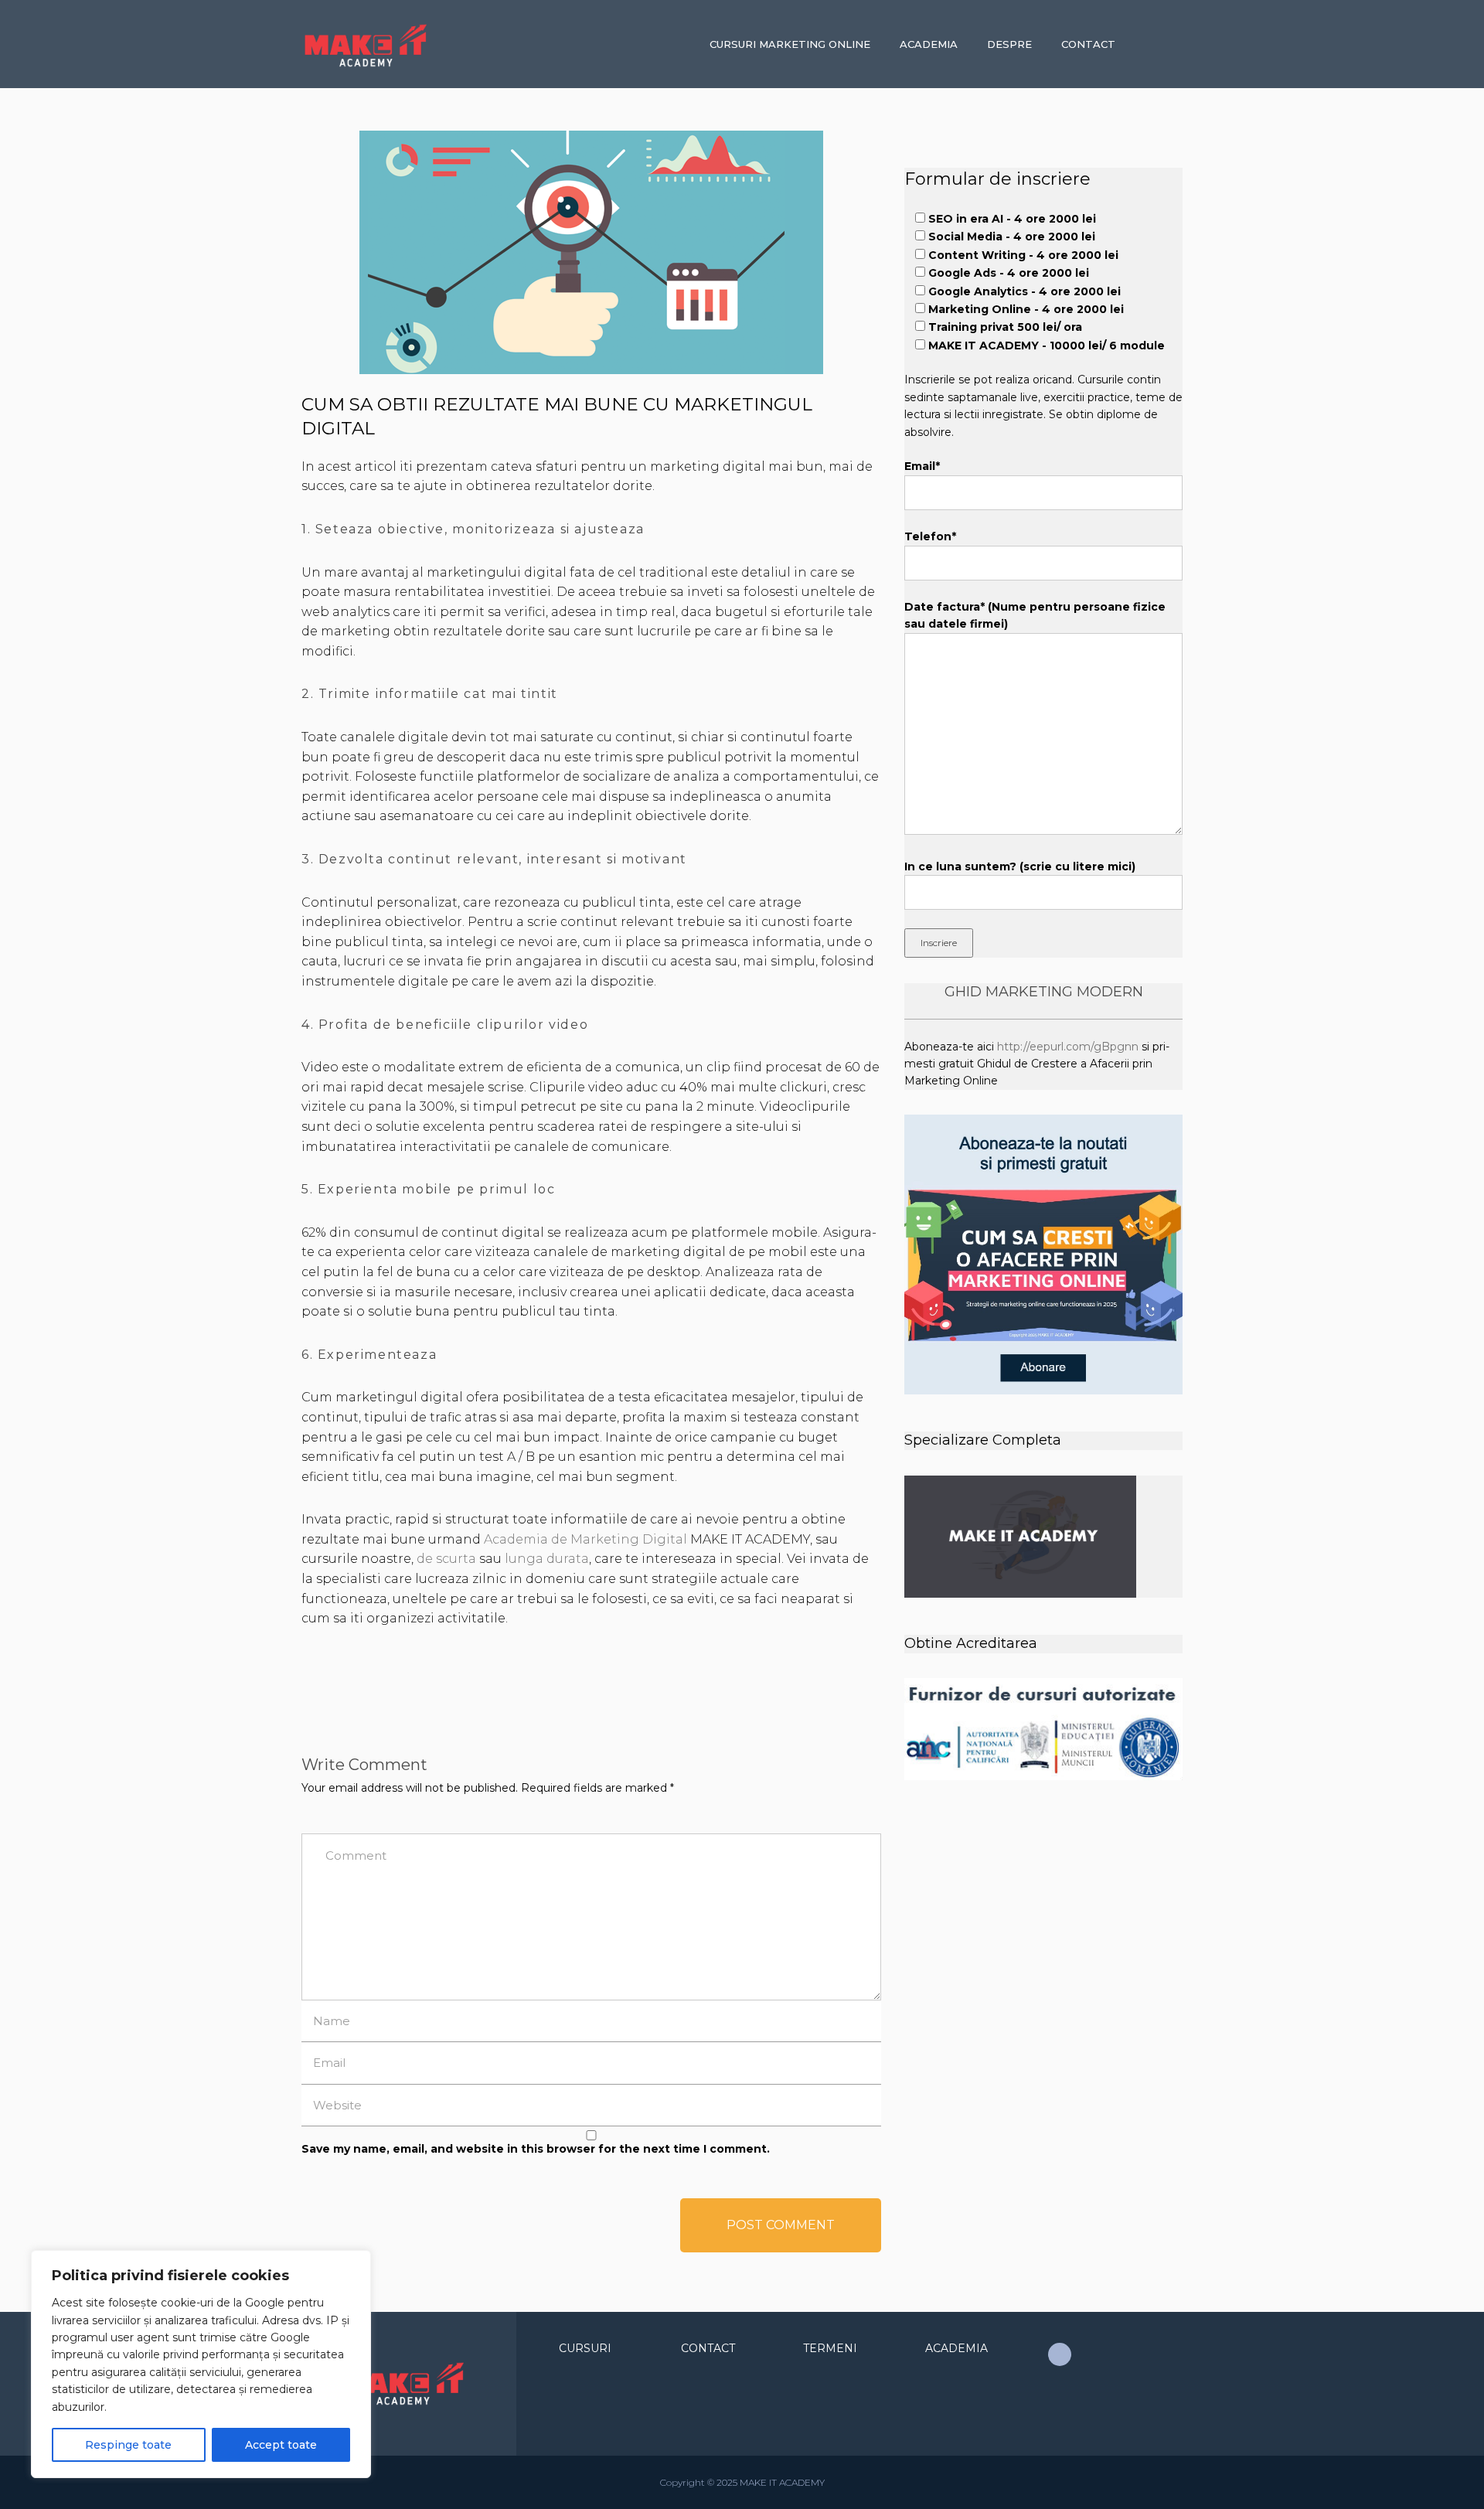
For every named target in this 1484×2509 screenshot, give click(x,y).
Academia (929, 44)
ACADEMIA (956, 2348)
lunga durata (547, 1559)
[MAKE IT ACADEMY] (403, 46)
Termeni (830, 2348)
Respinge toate (128, 2445)
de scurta (446, 1559)
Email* (922, 466)
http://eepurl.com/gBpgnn (1068, 1047)
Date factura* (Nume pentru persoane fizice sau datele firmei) (1035, 615)
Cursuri (585, 2348)
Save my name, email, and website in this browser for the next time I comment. (536, 2149)
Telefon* (930, 536)
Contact (1088, 44)
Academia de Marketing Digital (585, 1539)
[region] (201, 2364)
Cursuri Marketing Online (790, 44)
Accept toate (281, 2445)
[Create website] (1060, 2354)
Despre (1009, 44)
